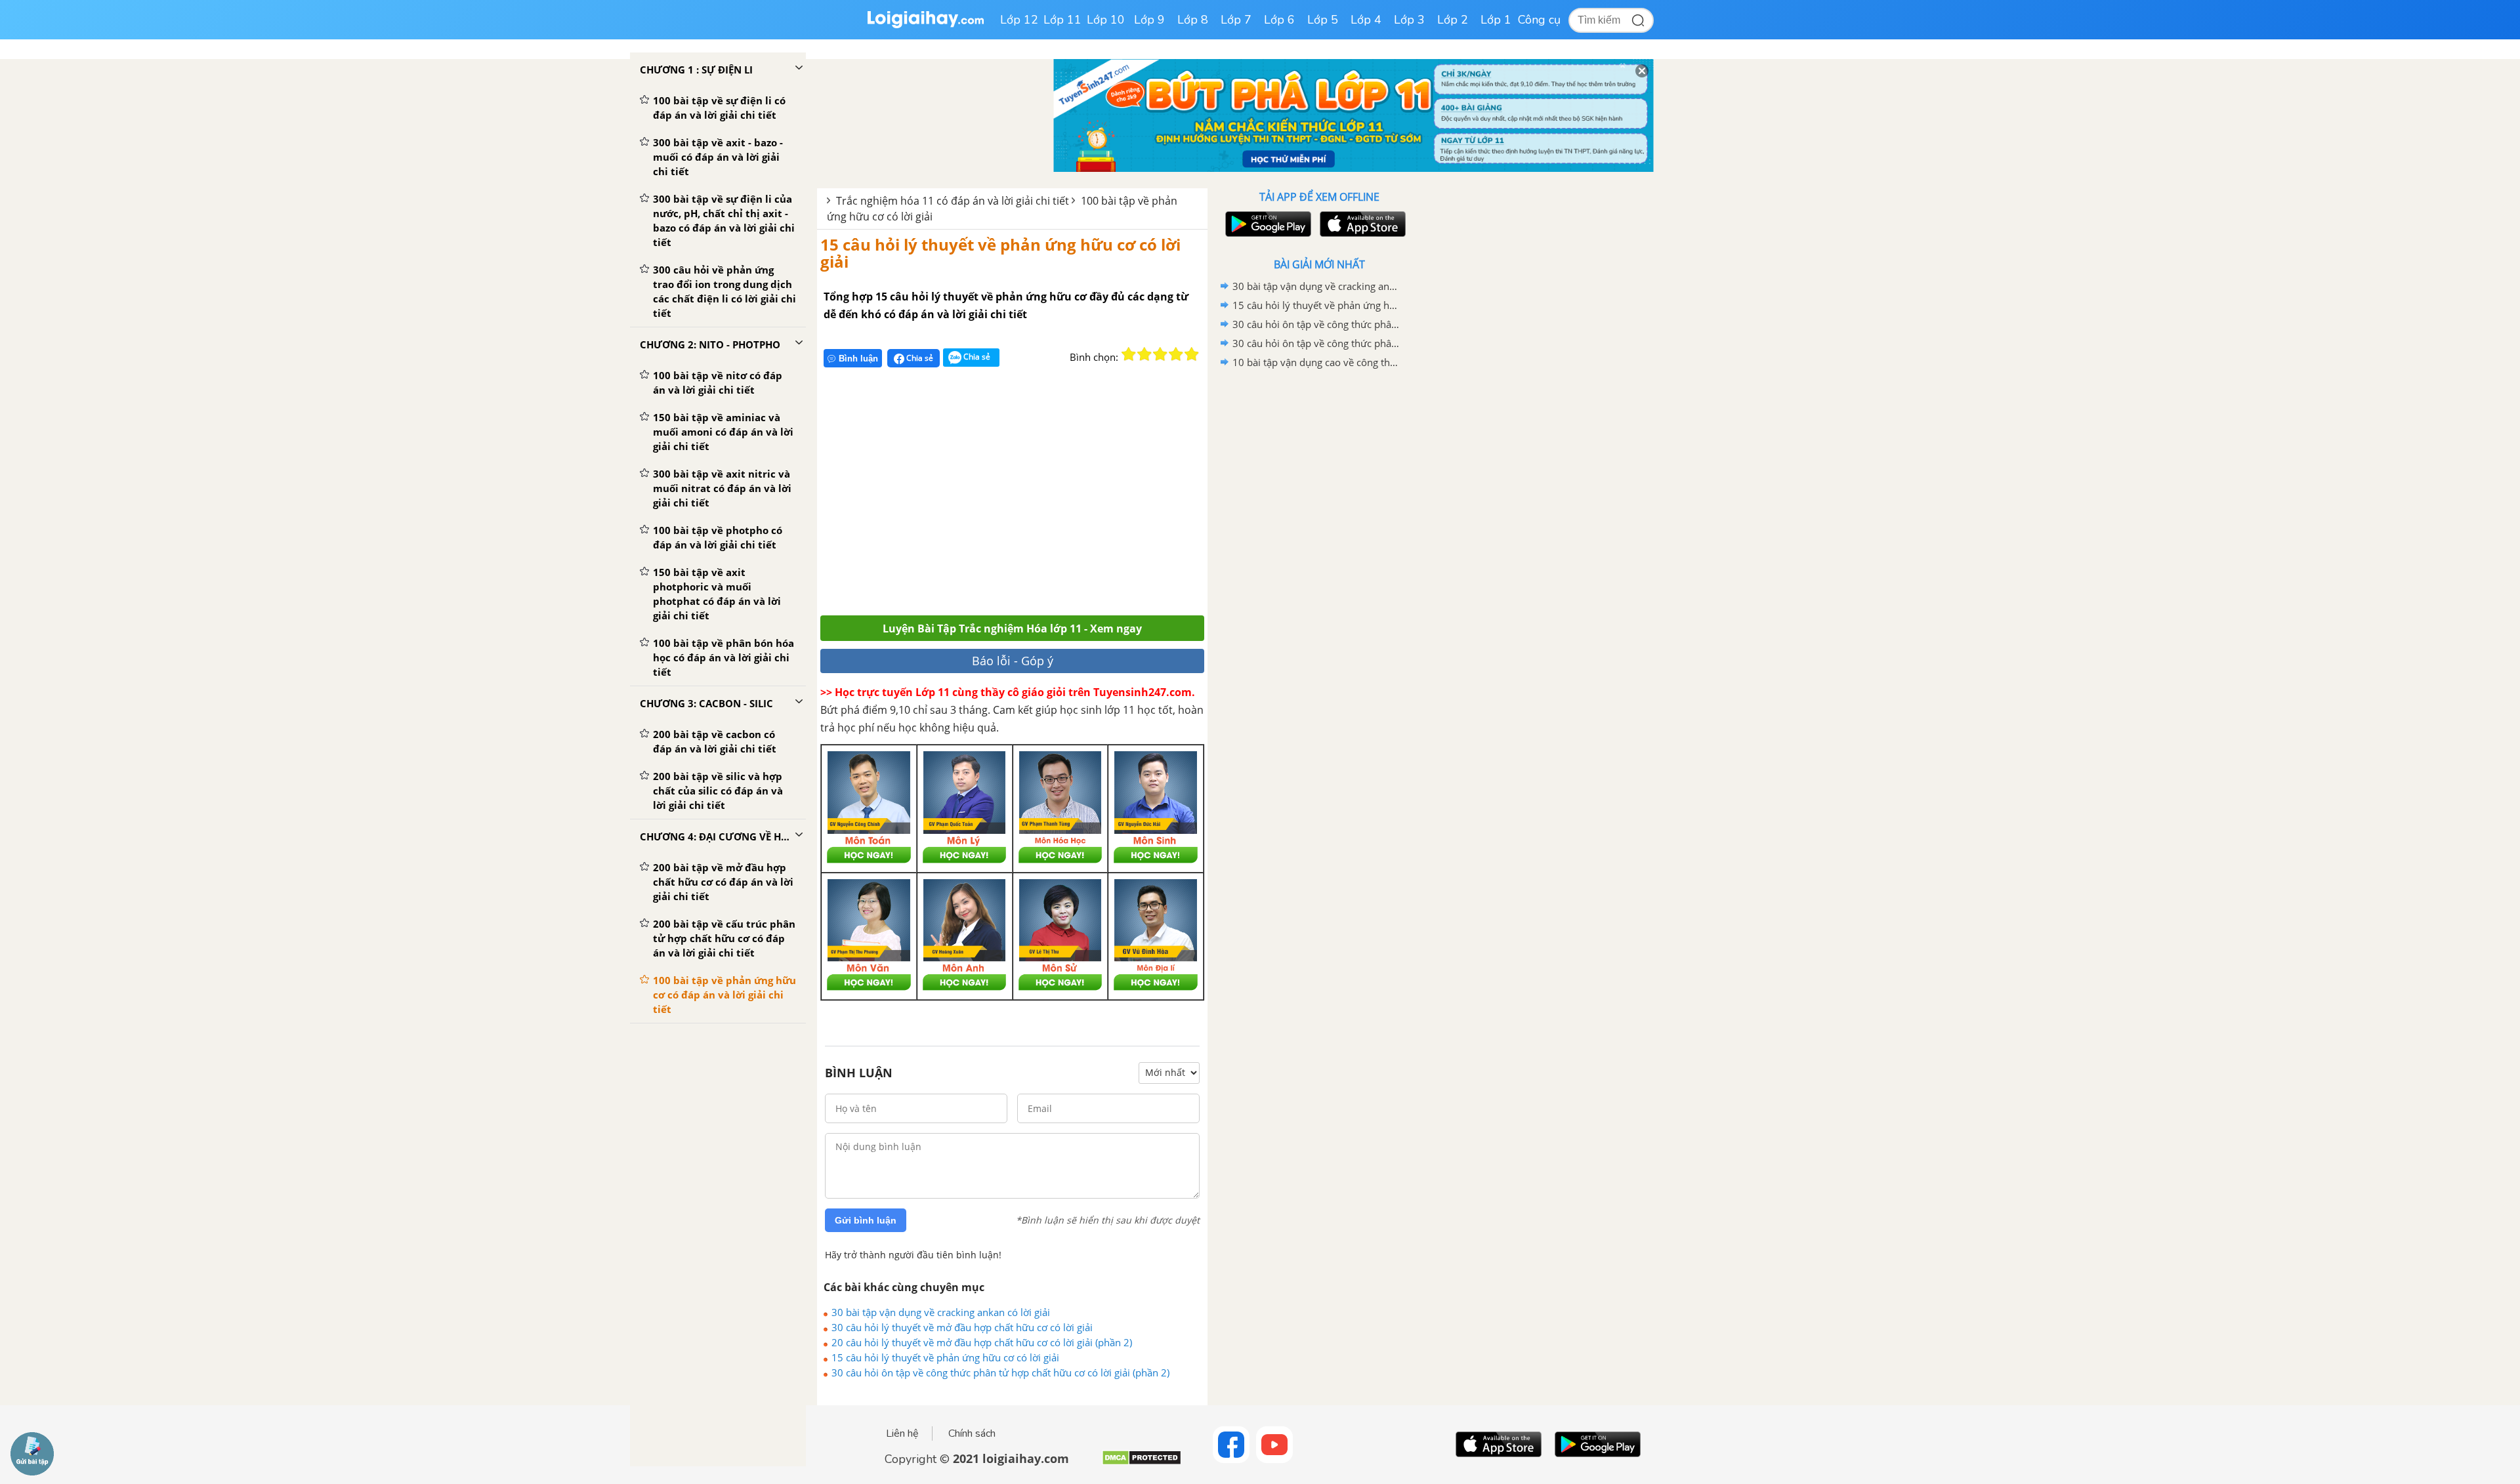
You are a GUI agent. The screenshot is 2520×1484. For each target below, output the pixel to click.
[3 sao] (1160, 354)
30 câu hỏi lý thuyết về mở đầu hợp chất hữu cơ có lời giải (962, 1327)
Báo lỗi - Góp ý (1013, 661)
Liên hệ (902, 1433)
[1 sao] (1129, 354)
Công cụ (1539, 20)
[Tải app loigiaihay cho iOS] (1361, 224)
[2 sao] (1144, 354)
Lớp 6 (1279, 20)
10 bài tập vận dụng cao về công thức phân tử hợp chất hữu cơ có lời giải (1317, 362)
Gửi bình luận (866, 1220)
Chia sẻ (919, 358)
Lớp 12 (1019, 20)
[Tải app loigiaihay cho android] (1267, 224)
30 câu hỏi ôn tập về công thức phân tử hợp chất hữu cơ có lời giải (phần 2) (1000, 1372)
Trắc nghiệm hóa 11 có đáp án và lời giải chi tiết (953, 201)
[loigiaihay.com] (925, 25)
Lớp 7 (1236, 20)
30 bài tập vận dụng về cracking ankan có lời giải (941, 1312)
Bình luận (858, 359)
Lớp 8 (1193, 20)
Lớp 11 (1062, 20)
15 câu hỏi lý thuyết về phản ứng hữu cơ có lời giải (1000, 253)
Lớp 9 (1149, 20)
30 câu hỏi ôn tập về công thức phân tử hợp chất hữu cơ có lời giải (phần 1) (1317, 343)
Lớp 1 (1496, 20)
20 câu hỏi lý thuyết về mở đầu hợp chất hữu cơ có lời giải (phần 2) (982, 1342)
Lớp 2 (1453, 20)
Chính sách (972, 1433)
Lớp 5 (1323, 20)
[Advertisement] (1012, 497)
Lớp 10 (1106, 20)
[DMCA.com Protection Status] (1142, 1463)
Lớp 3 (1409, 20)
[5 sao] (1192, 354)
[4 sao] (1176, 354)
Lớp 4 (1366, 20)
